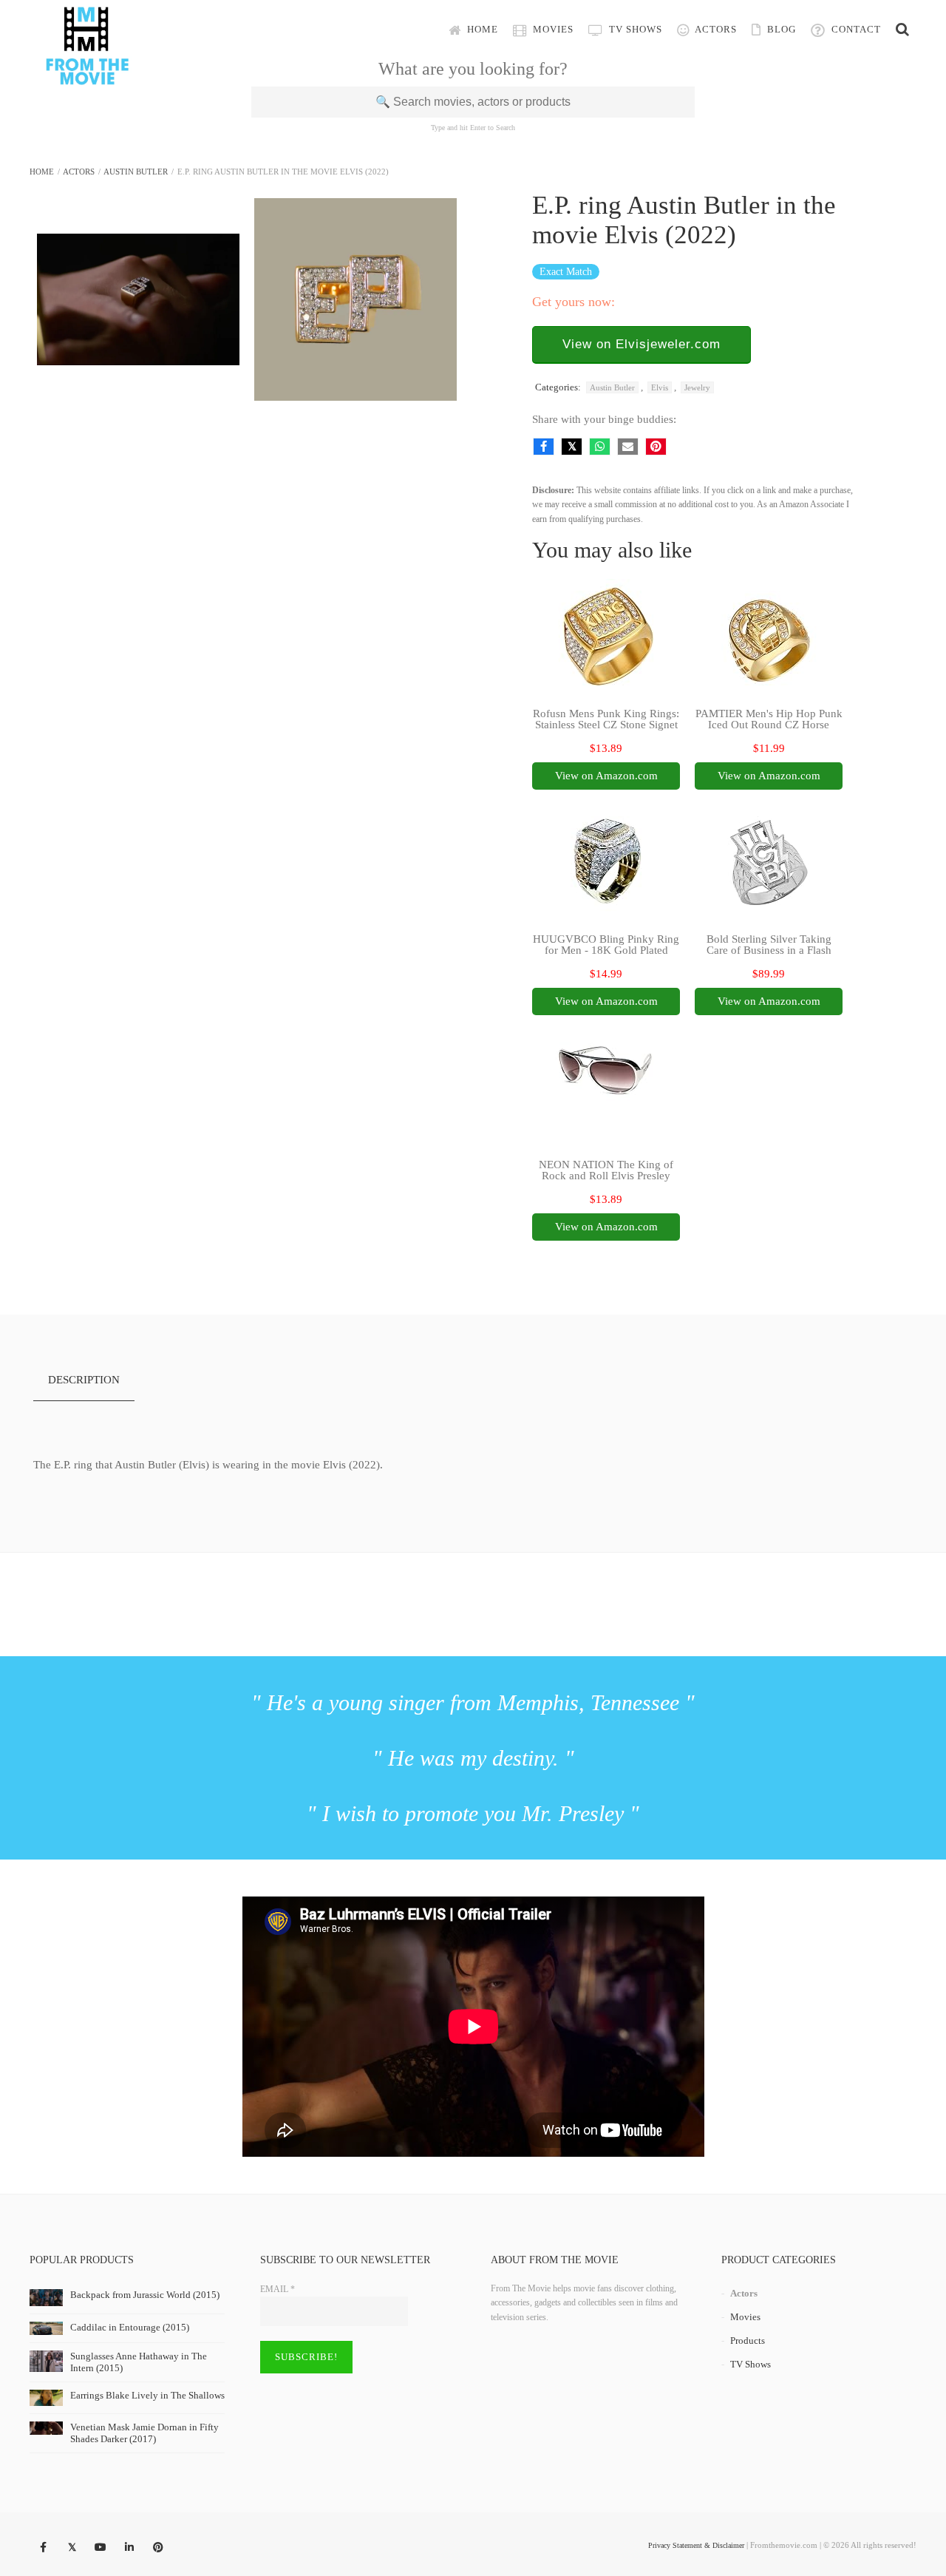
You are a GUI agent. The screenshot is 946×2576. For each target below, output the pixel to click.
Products (748, 2341)
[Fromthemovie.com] (87, 75)
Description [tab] (84, 1380)
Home (481, 29)
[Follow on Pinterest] (158, 2548)
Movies (552, 29)
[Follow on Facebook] (43, 2548)
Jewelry (697, 387)
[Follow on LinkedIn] (129, 2548)
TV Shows (634, 29)
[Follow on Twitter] (72, 2548)
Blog (780, 29)
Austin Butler (136, 172)
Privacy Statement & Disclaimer (696, 2545)
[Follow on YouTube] (101, 2548)
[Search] (902, 30)
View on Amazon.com (606, 776)
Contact (855, 29)
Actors (715, 29)
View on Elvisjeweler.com (642, 344)
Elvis (660, 387)
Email (278, 2289)
